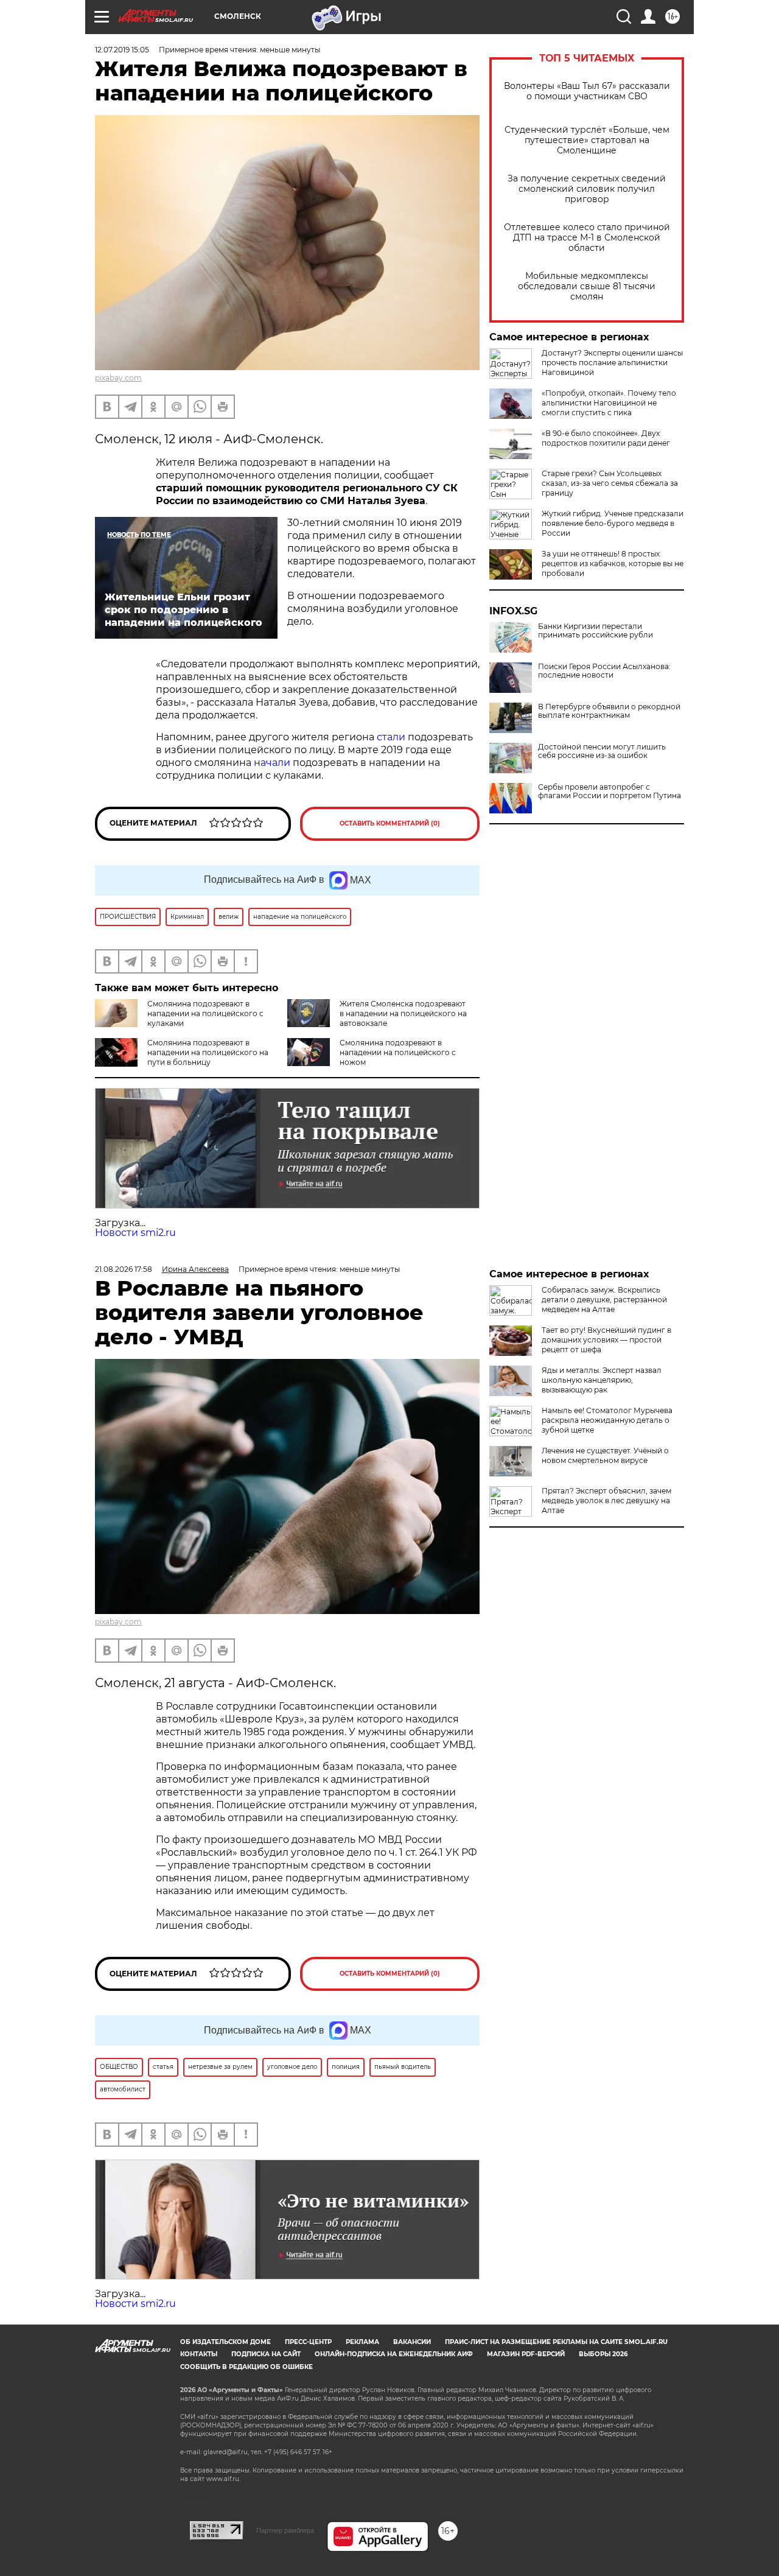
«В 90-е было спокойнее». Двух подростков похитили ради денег (606, 438)
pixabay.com (118, 378)
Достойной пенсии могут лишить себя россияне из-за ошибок (602, 751)
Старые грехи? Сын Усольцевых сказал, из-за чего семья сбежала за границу (610, 483)
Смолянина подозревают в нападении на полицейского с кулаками (205, 1013)
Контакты (199, 2354)
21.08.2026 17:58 (124, 1269)
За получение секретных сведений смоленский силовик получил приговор (587, 189)
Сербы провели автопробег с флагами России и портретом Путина (610, 791)
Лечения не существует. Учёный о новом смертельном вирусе (605, 1455)
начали (272, 763)
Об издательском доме (225, 2342)
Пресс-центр (308, 2342)
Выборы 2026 (603, 2354)
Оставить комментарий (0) (390, 823)
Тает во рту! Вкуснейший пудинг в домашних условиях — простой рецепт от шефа (606, 1340)
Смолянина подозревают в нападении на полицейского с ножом (398, 1052)
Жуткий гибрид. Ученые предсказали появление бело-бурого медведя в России (613, 523)
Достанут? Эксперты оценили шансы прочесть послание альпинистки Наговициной (612, 363)
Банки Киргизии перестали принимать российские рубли (596, 631)
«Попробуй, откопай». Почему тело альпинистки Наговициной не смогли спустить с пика (609, 403)
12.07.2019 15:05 (122, 50)
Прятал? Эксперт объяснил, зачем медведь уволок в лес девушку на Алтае (606, 1500)
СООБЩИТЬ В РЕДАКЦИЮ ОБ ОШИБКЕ (246, 2367)
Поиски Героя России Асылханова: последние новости (604, 671)
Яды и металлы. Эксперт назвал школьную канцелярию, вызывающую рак (602, 1380)
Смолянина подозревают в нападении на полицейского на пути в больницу (208, 1052)
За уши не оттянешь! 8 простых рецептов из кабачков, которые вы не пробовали (613, 563)
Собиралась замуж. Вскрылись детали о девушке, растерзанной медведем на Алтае (604, 1300)
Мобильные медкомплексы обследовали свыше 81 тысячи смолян (587, 286)
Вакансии (412, 2342)
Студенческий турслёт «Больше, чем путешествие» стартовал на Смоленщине (587, 140)
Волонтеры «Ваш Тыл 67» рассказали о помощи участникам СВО (587, 91)
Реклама (362, 2342)
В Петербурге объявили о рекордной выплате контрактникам (609, 711)
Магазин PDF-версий (526, 2354)
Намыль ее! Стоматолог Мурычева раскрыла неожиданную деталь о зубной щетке (607, 1420)
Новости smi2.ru (135, 1233)
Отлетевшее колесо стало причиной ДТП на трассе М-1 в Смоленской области (587, 238)
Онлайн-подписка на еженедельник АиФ (394, 2354)
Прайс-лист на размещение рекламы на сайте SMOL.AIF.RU (556, 2342)
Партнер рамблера (285, 2530)
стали (391, 737)
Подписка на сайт (266, 2354)
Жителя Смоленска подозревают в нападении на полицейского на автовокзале (403, 1013)
